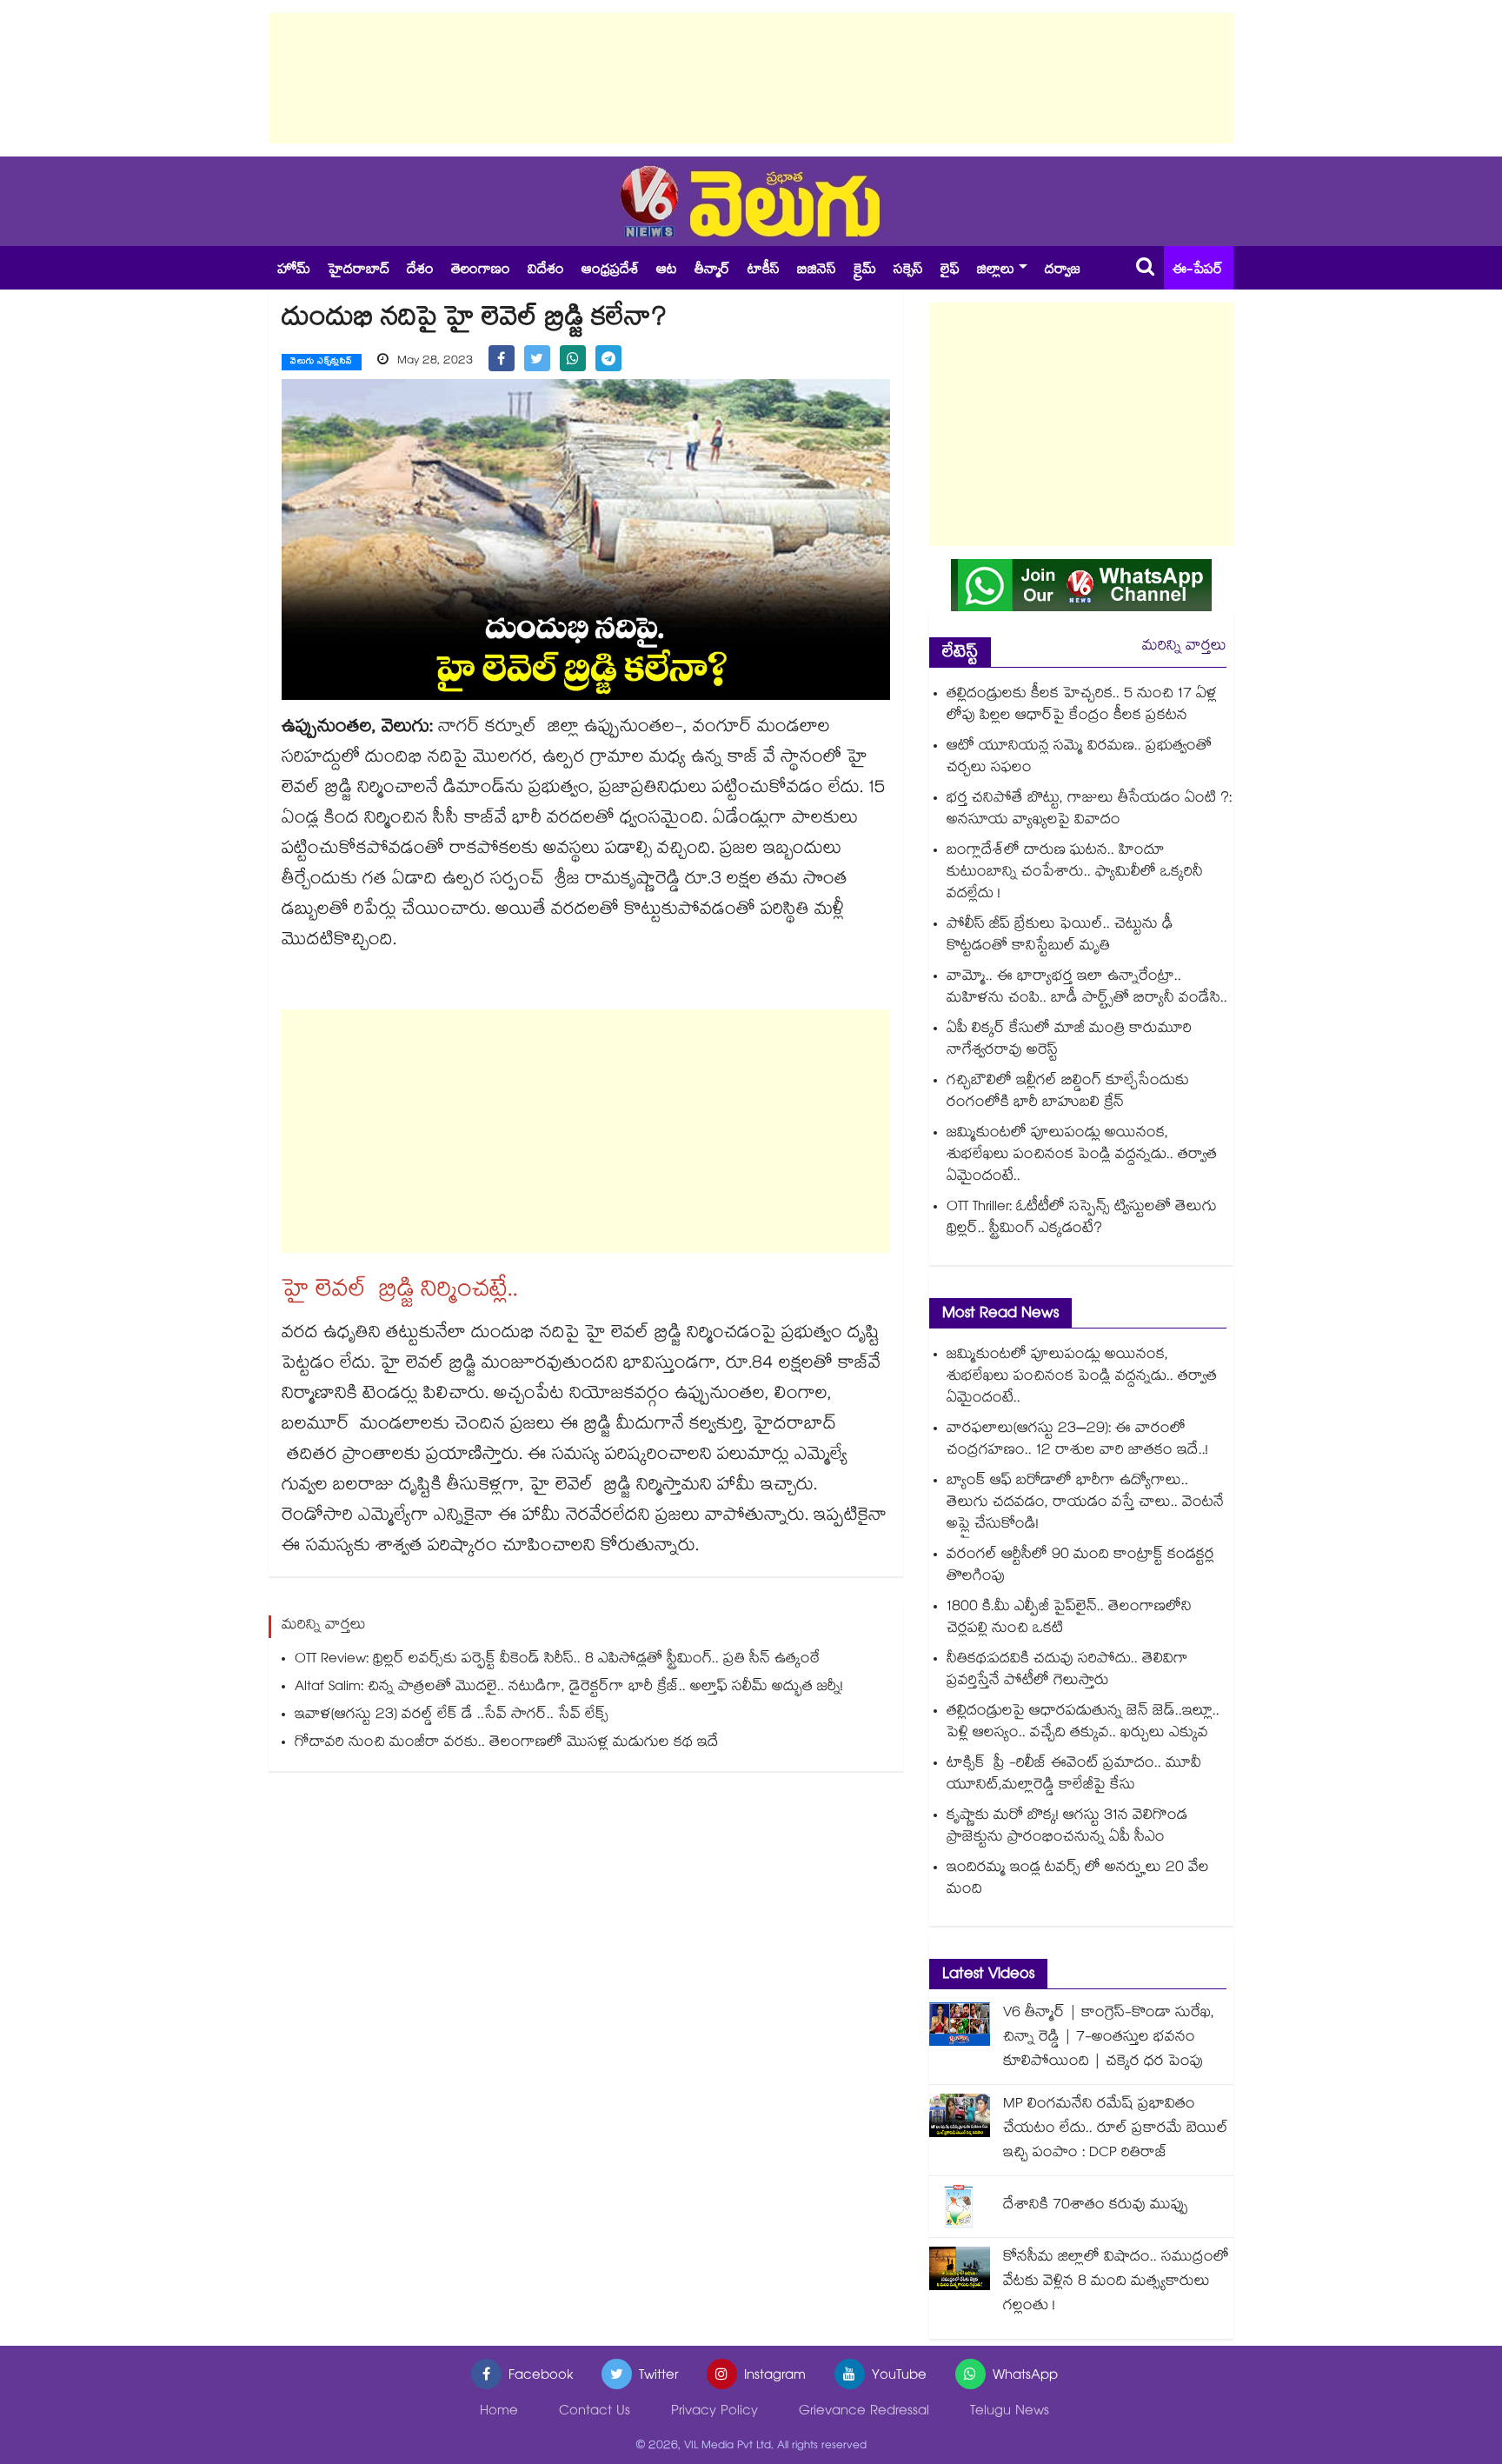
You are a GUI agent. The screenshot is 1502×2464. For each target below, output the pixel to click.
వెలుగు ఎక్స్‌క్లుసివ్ (322, 363)
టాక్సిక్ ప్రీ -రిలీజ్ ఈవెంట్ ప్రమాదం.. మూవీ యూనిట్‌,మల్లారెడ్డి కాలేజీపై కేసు (1074, 1775)
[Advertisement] (751, 78)
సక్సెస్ (908, 271)
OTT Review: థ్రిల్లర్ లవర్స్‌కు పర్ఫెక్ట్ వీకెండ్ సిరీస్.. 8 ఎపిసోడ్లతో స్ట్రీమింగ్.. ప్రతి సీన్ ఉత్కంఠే (557, 1660)
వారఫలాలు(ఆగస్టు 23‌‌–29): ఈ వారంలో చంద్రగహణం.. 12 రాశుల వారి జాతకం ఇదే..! (1077, 1441)
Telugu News (1010, 2412)
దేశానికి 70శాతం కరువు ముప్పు (1096, 2206)
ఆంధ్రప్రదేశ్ (610, 271)
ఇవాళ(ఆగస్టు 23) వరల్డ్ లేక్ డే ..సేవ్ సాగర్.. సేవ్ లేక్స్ (452, 1716)
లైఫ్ (950, 271)
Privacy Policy (714, 2412)
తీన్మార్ (712, 271)
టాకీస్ (764, 271)
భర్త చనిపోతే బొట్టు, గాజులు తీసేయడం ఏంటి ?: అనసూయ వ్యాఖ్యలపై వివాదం (1089, 810)
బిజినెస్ (817, 271)
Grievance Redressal (864, 2412)
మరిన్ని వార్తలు (1184, 647)
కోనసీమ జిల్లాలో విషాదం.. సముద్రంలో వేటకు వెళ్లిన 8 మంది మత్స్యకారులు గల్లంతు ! (1116, 2283)
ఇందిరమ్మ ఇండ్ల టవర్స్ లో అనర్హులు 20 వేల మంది (1078, 1880)
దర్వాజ (1063, 271)
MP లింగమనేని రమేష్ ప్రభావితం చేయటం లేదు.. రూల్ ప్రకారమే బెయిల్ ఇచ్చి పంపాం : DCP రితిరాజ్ (1116, 2130)
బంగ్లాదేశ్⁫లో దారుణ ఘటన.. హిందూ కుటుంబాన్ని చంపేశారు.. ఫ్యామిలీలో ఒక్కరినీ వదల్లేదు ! (1075, 873)
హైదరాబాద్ (359, 271)
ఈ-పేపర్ (1198, 271)
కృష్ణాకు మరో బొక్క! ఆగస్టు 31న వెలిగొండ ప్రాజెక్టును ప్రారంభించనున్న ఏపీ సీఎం (1067, 1828)
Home (499, 2412)
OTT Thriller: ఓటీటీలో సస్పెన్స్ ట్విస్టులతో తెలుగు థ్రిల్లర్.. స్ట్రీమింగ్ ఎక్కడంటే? (1082, 1219)
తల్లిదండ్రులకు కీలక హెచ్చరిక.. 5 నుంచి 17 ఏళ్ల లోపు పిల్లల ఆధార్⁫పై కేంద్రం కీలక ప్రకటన (1082, 706)
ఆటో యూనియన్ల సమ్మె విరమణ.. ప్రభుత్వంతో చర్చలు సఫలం (1079, 758)
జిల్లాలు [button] (996, 271)
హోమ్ (294, 271)
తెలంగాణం (481, 271)
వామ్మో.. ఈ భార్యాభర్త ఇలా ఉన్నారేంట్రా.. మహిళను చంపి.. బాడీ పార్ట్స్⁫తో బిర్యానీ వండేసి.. (1087, 989)
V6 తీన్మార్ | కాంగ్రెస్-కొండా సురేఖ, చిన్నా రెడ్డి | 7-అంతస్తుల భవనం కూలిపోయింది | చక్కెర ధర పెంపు (1109, 2038)
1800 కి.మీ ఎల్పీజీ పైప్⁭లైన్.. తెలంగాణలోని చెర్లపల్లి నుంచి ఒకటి (1069, 1619)
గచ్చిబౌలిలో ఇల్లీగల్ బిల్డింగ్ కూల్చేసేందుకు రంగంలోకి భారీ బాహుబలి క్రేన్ (1068, 1093)
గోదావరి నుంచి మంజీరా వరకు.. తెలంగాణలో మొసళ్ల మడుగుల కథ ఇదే (507, 1744)
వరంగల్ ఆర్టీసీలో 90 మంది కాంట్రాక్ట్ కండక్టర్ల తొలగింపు (1080, 1567)
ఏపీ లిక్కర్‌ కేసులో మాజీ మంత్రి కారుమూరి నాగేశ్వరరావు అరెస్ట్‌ (1069, 1041)
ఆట (667, 271)
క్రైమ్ (865, 271)
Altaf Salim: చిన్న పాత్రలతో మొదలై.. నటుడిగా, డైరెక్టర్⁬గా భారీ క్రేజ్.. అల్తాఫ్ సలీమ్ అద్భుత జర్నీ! (569, 1688)
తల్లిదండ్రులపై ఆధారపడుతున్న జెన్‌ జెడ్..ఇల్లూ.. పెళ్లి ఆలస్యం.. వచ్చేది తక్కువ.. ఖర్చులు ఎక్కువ (1083, 1723)
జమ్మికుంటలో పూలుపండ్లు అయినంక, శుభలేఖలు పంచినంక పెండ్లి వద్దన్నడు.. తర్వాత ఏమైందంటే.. (1082, 1156)
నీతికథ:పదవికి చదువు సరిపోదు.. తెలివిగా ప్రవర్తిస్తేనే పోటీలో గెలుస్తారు (1067, 1671)
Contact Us (595, 2412)
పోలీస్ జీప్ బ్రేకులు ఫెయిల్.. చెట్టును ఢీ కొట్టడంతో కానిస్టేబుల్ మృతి (1060, 936)
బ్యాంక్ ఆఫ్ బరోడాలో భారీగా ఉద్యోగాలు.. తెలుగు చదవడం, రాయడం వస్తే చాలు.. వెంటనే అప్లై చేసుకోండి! (1085, 1504)
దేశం (420, 271)
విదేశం (546, 271)
